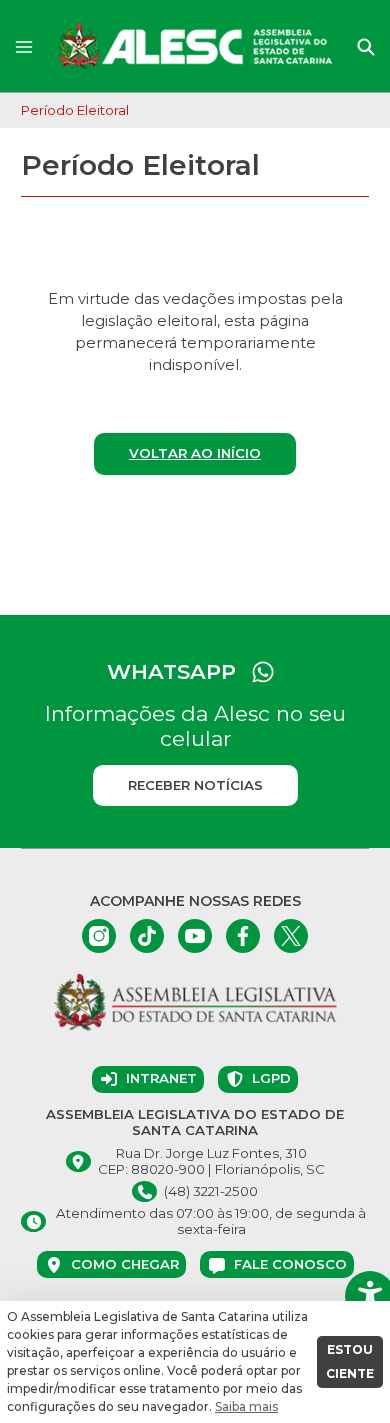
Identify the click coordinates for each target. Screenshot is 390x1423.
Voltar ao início (195, 453)
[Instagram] (99, 936)
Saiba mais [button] (246, 1406)
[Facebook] (243, 936)
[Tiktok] (147, 936)
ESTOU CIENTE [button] (350, 1361)
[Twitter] (291, 936)
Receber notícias (195, 785)
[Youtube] (195, 936)
